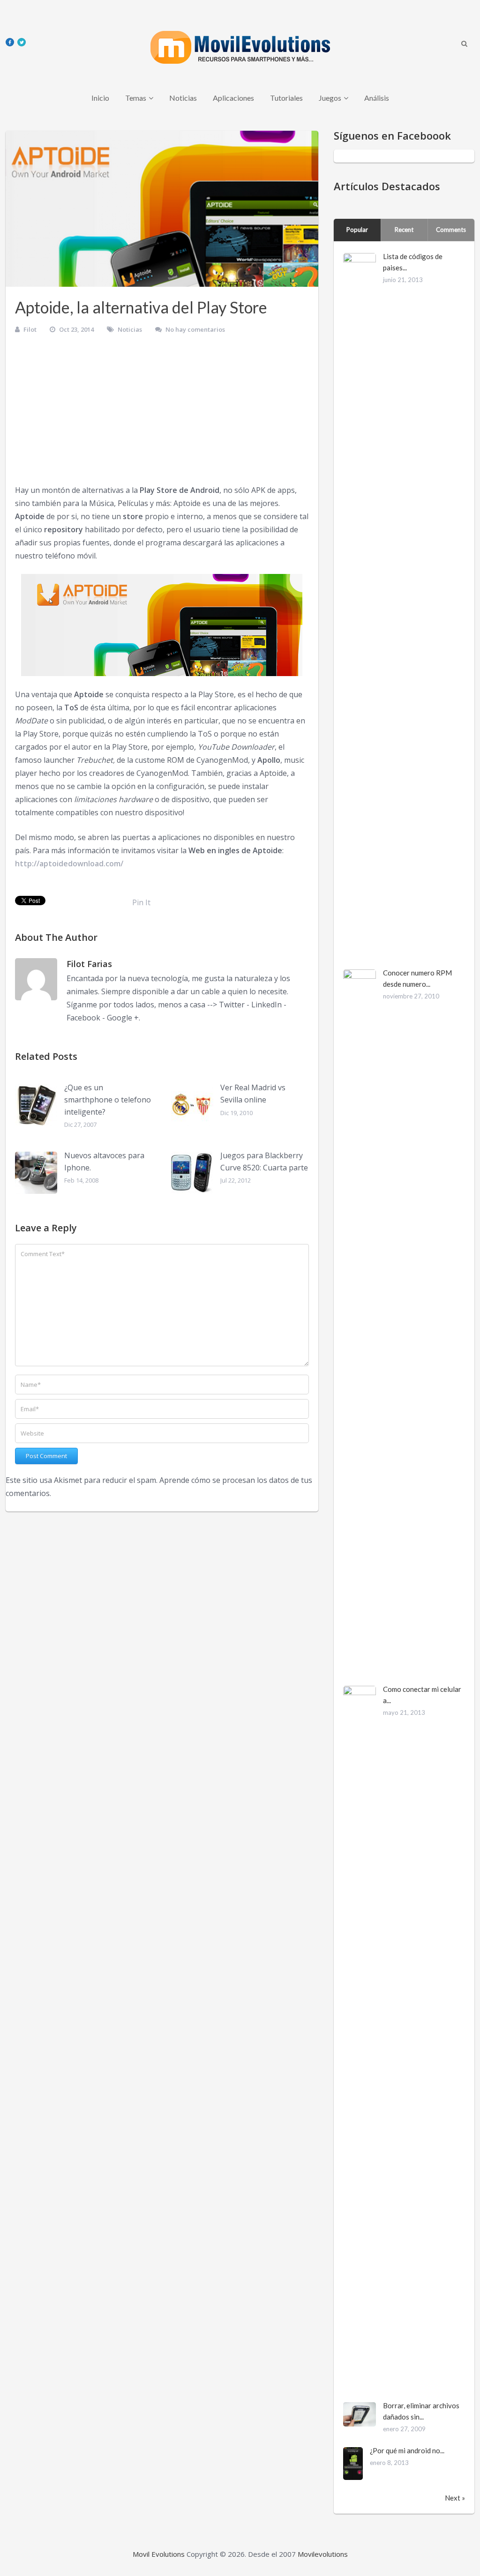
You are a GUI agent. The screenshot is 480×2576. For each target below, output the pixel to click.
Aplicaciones (233, 98)
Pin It (141, 902)
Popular (357, 230)
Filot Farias (89, 964)
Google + (123, 1018)
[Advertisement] (162, 413)
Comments (451, 230)
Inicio (100, 98)
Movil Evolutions (159, 2554)
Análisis (377, 98)
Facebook (83, 1018)
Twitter (232, 1005)
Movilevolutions (323, 2554)
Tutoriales (286, 98)
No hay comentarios (195, 329)
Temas (136, 98)
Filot (30, 329)
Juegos (330, 98)
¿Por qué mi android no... (407, 2450)
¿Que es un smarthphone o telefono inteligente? (108, 1099)
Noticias (183, 98)
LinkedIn (266, 1005)
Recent (404, 230)
